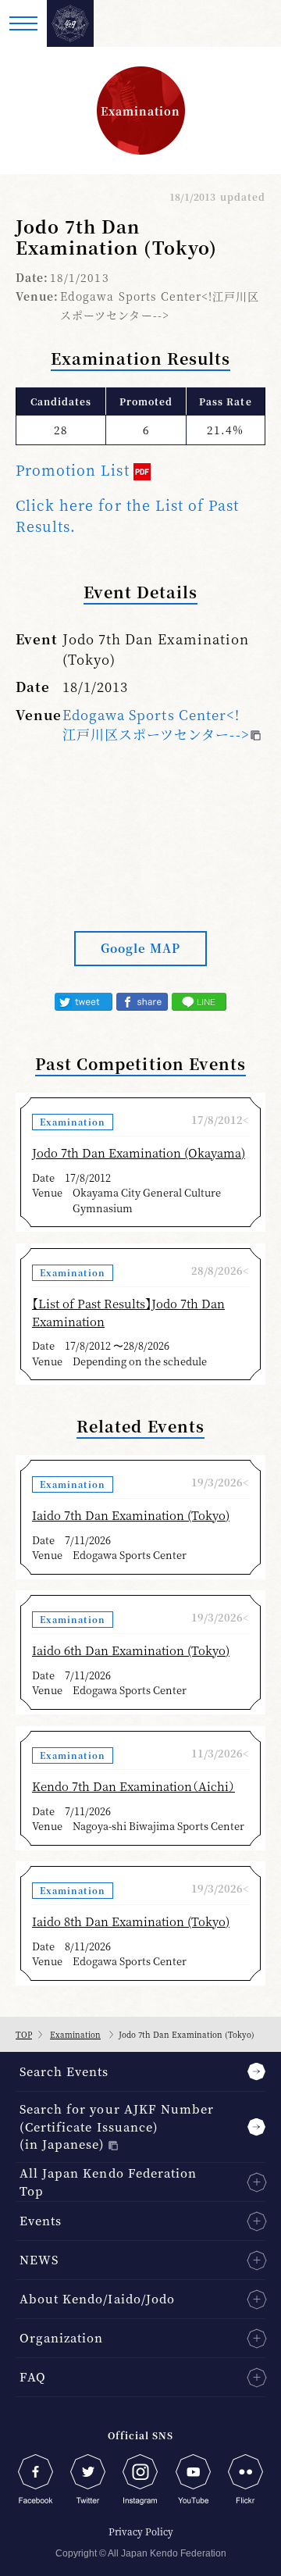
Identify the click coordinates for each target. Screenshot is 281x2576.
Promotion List (73, 469)
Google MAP (140, 948)
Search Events (64, 2071)
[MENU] (23, 23)
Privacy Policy (141, 2531)
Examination (75, 2034)
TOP (24, 2034)
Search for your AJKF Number (117, 2126)
